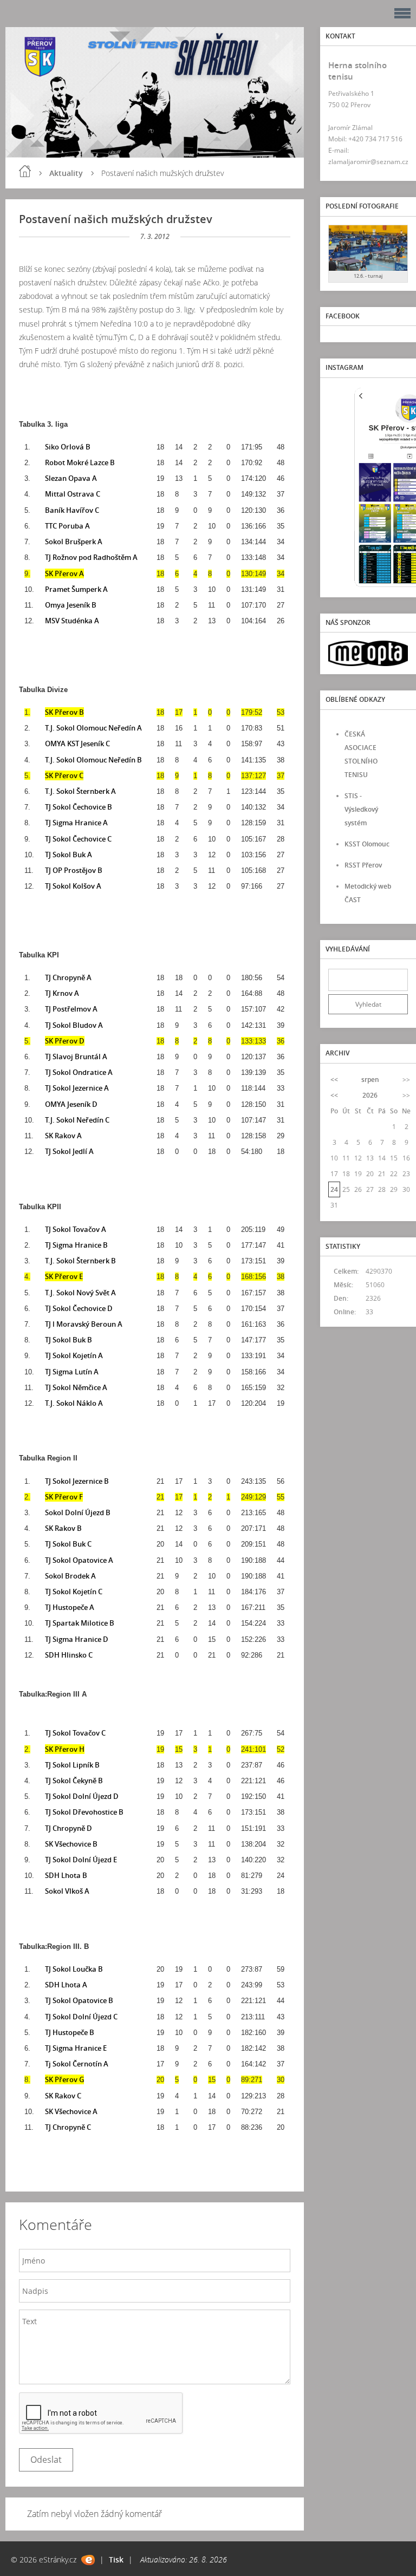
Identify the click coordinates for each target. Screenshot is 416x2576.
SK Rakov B (63, 1528)
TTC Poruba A (67, 526)
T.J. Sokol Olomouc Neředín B (93, 760)
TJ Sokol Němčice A (76, 1387)
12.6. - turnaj (368, 276)
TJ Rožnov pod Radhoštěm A (91, 557)
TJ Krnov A (62, 993)
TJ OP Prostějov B (74, 870)
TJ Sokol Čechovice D (79, 1308)
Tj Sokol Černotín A (77, 2064)
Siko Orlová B (68, 447)
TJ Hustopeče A (70, 1607)
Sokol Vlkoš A (67, 1891)
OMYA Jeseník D (71, 1104)
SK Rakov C (63, 2096)
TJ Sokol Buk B (69, 1340)
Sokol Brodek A (70, 1576)
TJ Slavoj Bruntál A (76, 1057)
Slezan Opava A (71, 478)
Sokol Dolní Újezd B (78, 1512)
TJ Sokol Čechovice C (78, 839)
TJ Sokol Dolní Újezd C (81, 2017)
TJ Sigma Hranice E (76, 2048)
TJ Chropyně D (69, 1828)
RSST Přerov (363, 865)
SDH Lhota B (66, 1875)
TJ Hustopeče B (70, 2032)
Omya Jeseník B (71, 605)
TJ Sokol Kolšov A (73, 886)
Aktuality (66, 173)
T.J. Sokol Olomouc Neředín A (93, 728)
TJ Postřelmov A (71, 1009)
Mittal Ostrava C (73, 494)
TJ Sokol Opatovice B (79, 2000)
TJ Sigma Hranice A (76, 823)
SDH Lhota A (66, 1985)
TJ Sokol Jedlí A (69, 1151)
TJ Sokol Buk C (68, 1544)
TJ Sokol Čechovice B (79, 807)
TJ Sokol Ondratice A (79, 1072)
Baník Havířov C (72, 510)
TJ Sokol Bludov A (74, 1025)
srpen (370, 1080)
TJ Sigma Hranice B (76, 1245)
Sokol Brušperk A (74, 542)
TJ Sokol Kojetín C (74, 1592)
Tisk (116, 2559)
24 (334, 1189)
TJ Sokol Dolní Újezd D (82, 1796)
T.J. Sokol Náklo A (74, 1403)
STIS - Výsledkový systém (361, 809)
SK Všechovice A (71, 2111)
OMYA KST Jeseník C (77, 744)
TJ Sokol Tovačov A (76, 1229)
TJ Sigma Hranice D (77, 1639)
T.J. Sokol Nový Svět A (80, 1293)
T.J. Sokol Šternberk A (80, 791)
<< (334, 1080)
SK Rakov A (63, 1136)
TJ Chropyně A (68, 977)
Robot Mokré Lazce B (80, 462)
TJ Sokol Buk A (69, 855)
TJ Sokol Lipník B (72, 1765)
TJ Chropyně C (68, 2127)
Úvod (25, 171)
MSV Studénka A (72, 621)
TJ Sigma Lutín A (72, 1372)
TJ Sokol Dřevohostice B (84, 1812)
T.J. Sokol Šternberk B (80, 1261)
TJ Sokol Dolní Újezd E (81, 1860)
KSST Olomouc (367, 844)
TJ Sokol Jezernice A (77, 1088)
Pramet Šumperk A (76, 589)
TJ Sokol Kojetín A (74, 1355)
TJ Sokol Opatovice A (79, 1560)
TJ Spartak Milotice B (80, 1623)
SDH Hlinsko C (69, 1655)
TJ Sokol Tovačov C (75, 1733)
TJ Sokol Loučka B (74, 1969)
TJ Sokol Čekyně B (74, 1781)
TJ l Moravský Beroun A (84, 1324)
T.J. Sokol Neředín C (77, 1120)
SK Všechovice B (71, 1844)
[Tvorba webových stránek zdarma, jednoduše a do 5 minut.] (88, 2560)
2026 (370, 1095)
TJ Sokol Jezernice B (77, 1481)
